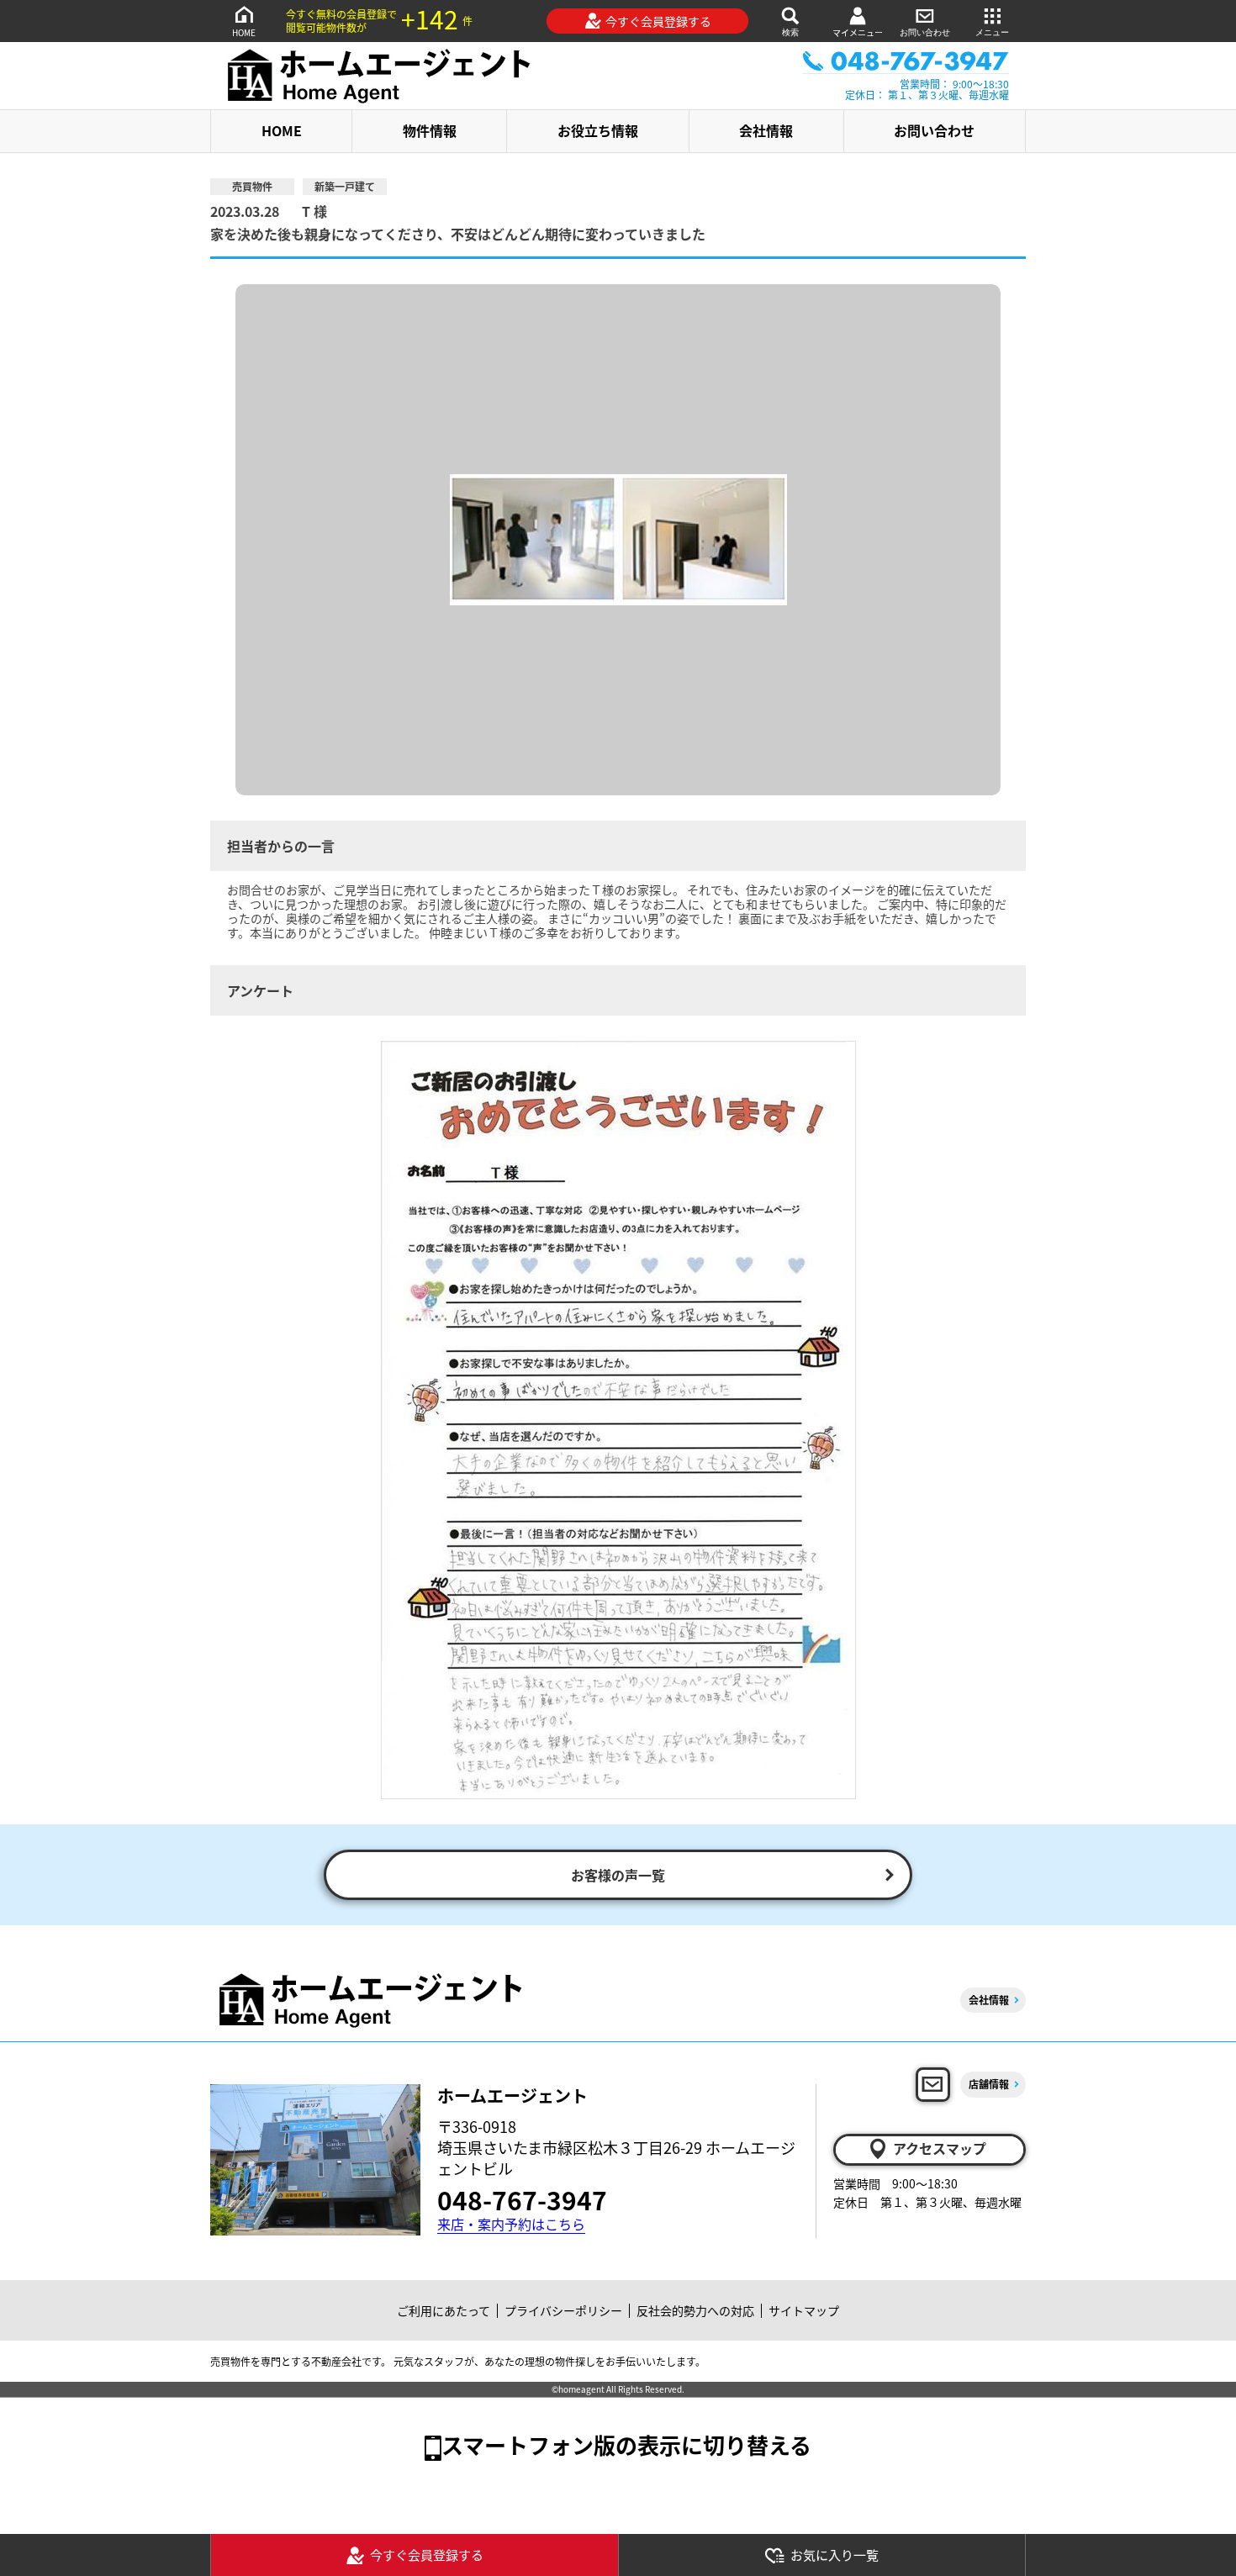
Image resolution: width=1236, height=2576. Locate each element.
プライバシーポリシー (563, 2310)
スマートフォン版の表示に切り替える (626, 2444)
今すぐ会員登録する (658, 21)
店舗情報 (989, 2084)
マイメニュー (858, 32)
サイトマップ (804, 2310)
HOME (244, 32)
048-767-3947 (522, 2199)
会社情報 (766, 130)
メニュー (992, 32)
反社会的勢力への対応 (695, 2310)
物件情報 (430, 130)
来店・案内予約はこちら (511, 2224)
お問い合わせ (925, 32)
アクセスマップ (940, 2148)
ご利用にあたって (444, 2310)
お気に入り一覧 (835, 2555)
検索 (790, 32)
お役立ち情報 (598, 130)
